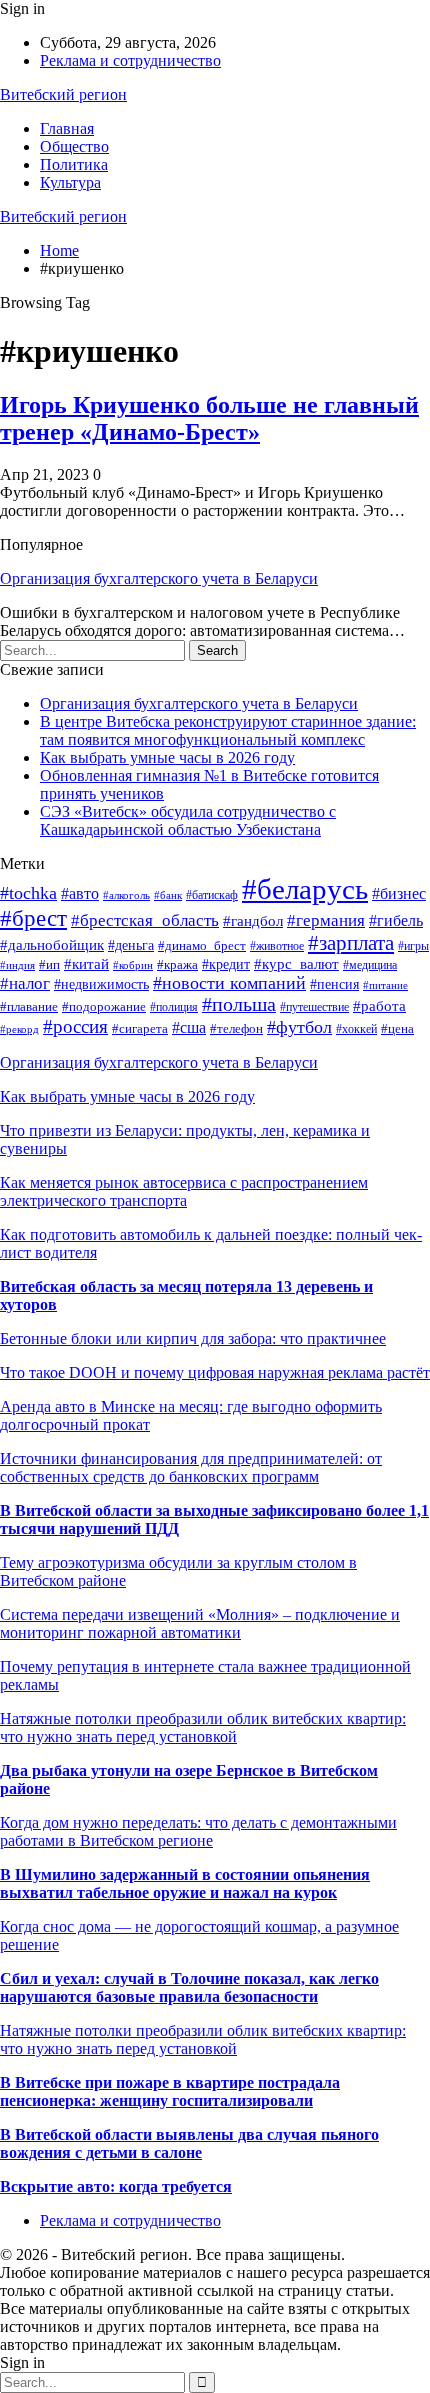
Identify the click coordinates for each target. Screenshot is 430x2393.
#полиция (174, 1007)
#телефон (236, 1028)
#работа (379, 1006)
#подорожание (104, 1007)
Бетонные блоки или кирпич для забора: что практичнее (193, 1338)
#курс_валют (296, 964)
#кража (177, 965)
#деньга (131, 945)
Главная (67, 128)
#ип (49, 964)
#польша (239, 1004)
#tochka (28, 893)
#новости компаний (229, 983)
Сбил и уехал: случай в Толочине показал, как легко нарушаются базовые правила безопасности (189, 1987)
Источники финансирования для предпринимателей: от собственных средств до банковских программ (191, 1467)
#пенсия (334, 984)
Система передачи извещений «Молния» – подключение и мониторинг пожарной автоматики (200, 1623)
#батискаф (212, 895)
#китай (86, 964)
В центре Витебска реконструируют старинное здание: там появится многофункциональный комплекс (228, 730)
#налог (25, 983)
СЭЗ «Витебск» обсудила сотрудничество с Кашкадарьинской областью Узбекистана (188, 820)
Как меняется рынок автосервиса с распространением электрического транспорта (184, 1191)
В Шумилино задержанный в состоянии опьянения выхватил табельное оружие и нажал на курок (185, 1883)
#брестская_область (145, 920)
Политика (74, 164)
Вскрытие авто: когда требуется (116, 2186)
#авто (80, 893)
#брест (33, 918)
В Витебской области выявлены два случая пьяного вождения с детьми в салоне (189, 2143)
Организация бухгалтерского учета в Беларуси (159, 578)
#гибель (396, 920)
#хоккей (356, 1029)
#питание (385, 985)
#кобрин (133, 965)
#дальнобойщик (52, 945)
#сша (189, 1027)
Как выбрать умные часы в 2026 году (167, 757)
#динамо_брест (202, 946)
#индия (17, 965)
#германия (326, 920)
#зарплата (351, 943)
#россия (75, 1026)
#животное (277, 946)
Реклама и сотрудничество (130, 60)
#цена (397, 1028)
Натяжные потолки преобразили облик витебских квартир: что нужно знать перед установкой (203, 1727)
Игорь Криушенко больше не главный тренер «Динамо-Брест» (209, 418)
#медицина (370, 965)
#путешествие (314, 1007)
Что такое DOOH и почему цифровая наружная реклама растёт (215, 1372)
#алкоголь (126, 895)
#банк (168, 895)
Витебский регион (63, 94)
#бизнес (399, 893)
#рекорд (19, 1029)
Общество (74, 146)
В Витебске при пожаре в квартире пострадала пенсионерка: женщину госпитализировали (170, 2091)
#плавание (29, 1007)
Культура (70, 182)
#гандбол (253, 920)
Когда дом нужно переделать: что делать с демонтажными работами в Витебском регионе (198, 1831)
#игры (413, 946)
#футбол (299, 1027)
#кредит (226, 964)
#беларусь (305, 889)
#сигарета (140, 1028)
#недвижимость (101, 984)
